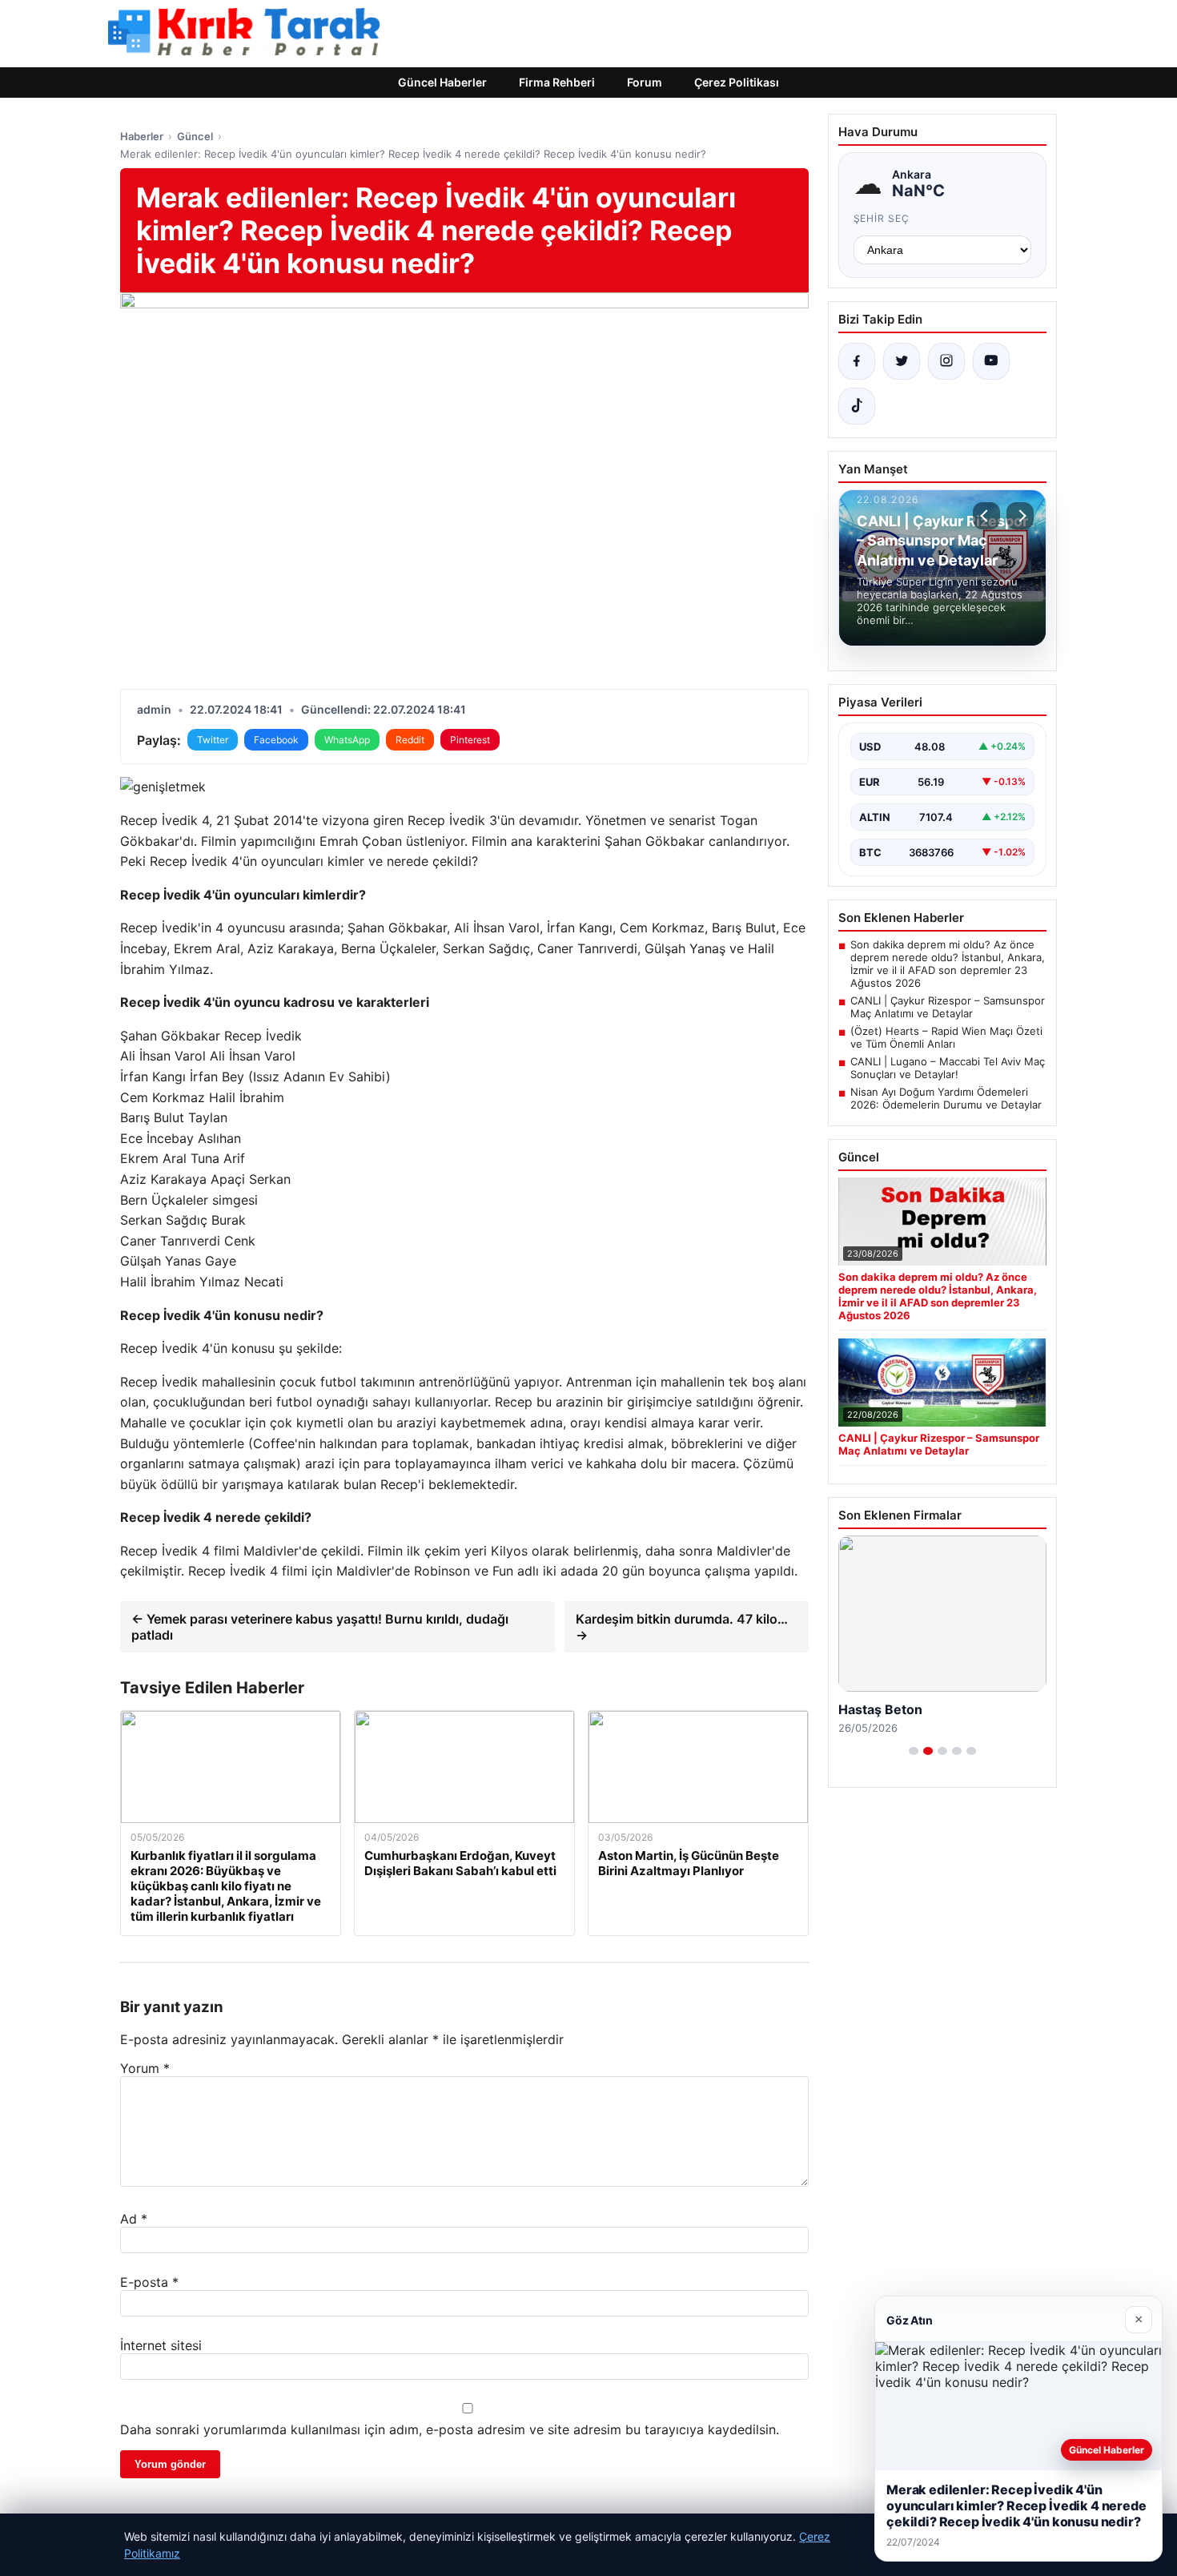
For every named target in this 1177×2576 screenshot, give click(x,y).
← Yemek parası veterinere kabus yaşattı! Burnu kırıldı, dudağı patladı (320, 1627)
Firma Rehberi (557, 82)
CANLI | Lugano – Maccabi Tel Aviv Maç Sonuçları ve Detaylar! (948, 1068)
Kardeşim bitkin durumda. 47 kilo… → (682, 1627)
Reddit (410, 740)
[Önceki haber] (986, 516)
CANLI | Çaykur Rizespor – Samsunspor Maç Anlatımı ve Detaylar (948, 1007)
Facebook (276, 740)
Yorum (145, 2068)
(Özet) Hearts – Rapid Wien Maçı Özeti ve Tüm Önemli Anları (946, 1037)
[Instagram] (946, 361)
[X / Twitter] (902, 361)
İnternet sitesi (161, 2345)
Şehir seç (882, 218)
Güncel (195, 136)
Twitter (213, 740)
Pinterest (470, 740)
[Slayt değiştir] (914, 1751)
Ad (134, 2219)
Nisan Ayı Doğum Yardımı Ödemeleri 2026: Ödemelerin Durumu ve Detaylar (946, 1098)
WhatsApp (347, 740)
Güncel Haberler (442, 82)
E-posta (149, 2282)
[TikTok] (857, 406)
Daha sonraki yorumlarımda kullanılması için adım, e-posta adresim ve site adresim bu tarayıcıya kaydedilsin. (450, 2429)
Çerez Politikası (737, 82)
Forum (645, 82)
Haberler (142, 136)
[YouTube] (991, 361)
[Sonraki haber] (1020, 516)
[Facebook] (857, 361)
